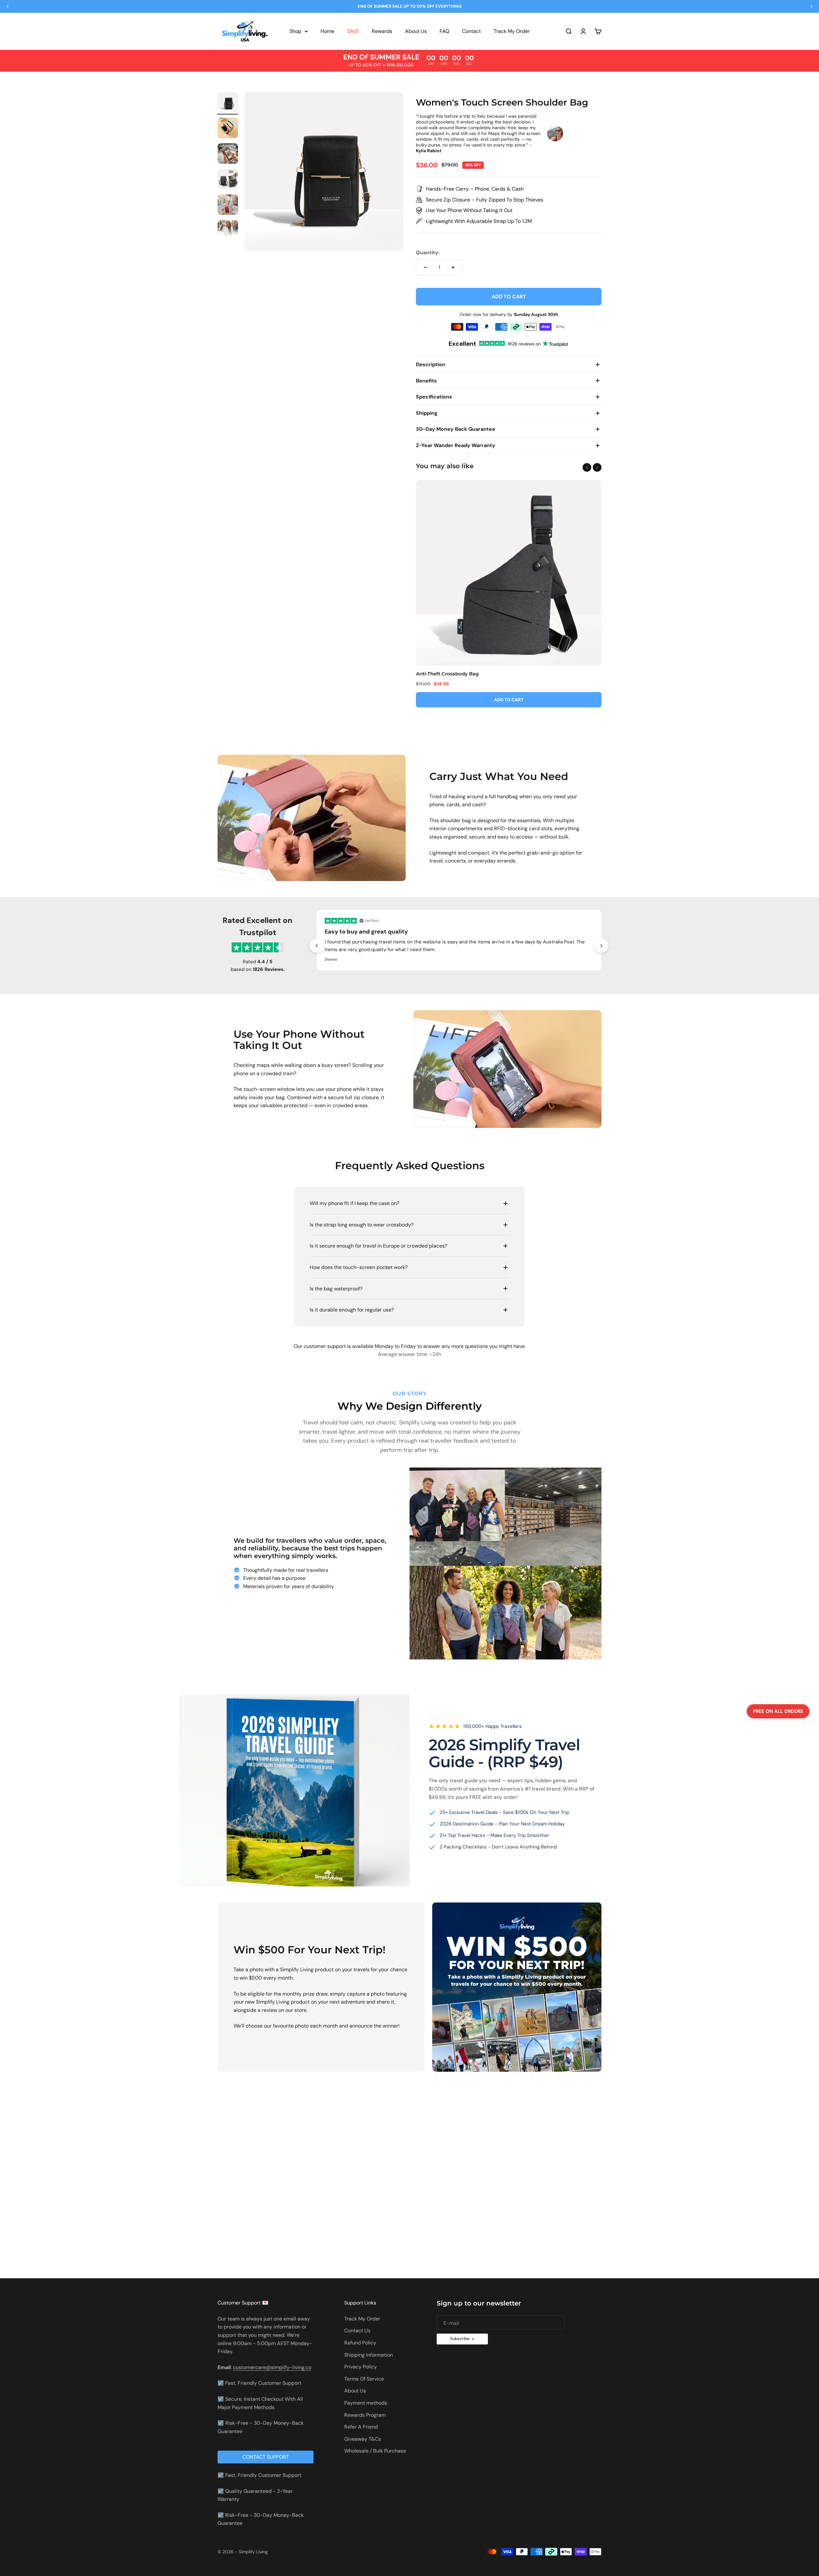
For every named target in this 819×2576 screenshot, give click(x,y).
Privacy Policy (361, 2367)
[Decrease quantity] (425, 267)
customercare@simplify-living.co (272, 2367)
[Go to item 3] (228, 154)
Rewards (382, 31)
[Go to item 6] (228, 231)
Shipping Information (369, 2355)
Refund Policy (360, 2343)
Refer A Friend (361, 2427)
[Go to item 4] (228, 180)
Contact (471, 31)
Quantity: (428, 252)
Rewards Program (365, 2415)
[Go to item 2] (228, 129)
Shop (295, 31)
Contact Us (357, 2331)
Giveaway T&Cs (363, 2439)
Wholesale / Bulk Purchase (375, 2451)
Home (327, 31)
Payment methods (366, 2403)
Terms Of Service (364, 2379)
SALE (353, 31)
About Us (416, 31)
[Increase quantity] (453, 267)
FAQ (444, 31)
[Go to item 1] (228, 103)
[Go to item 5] (228, 206)
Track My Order (512, 31)
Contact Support (266, 2457)
